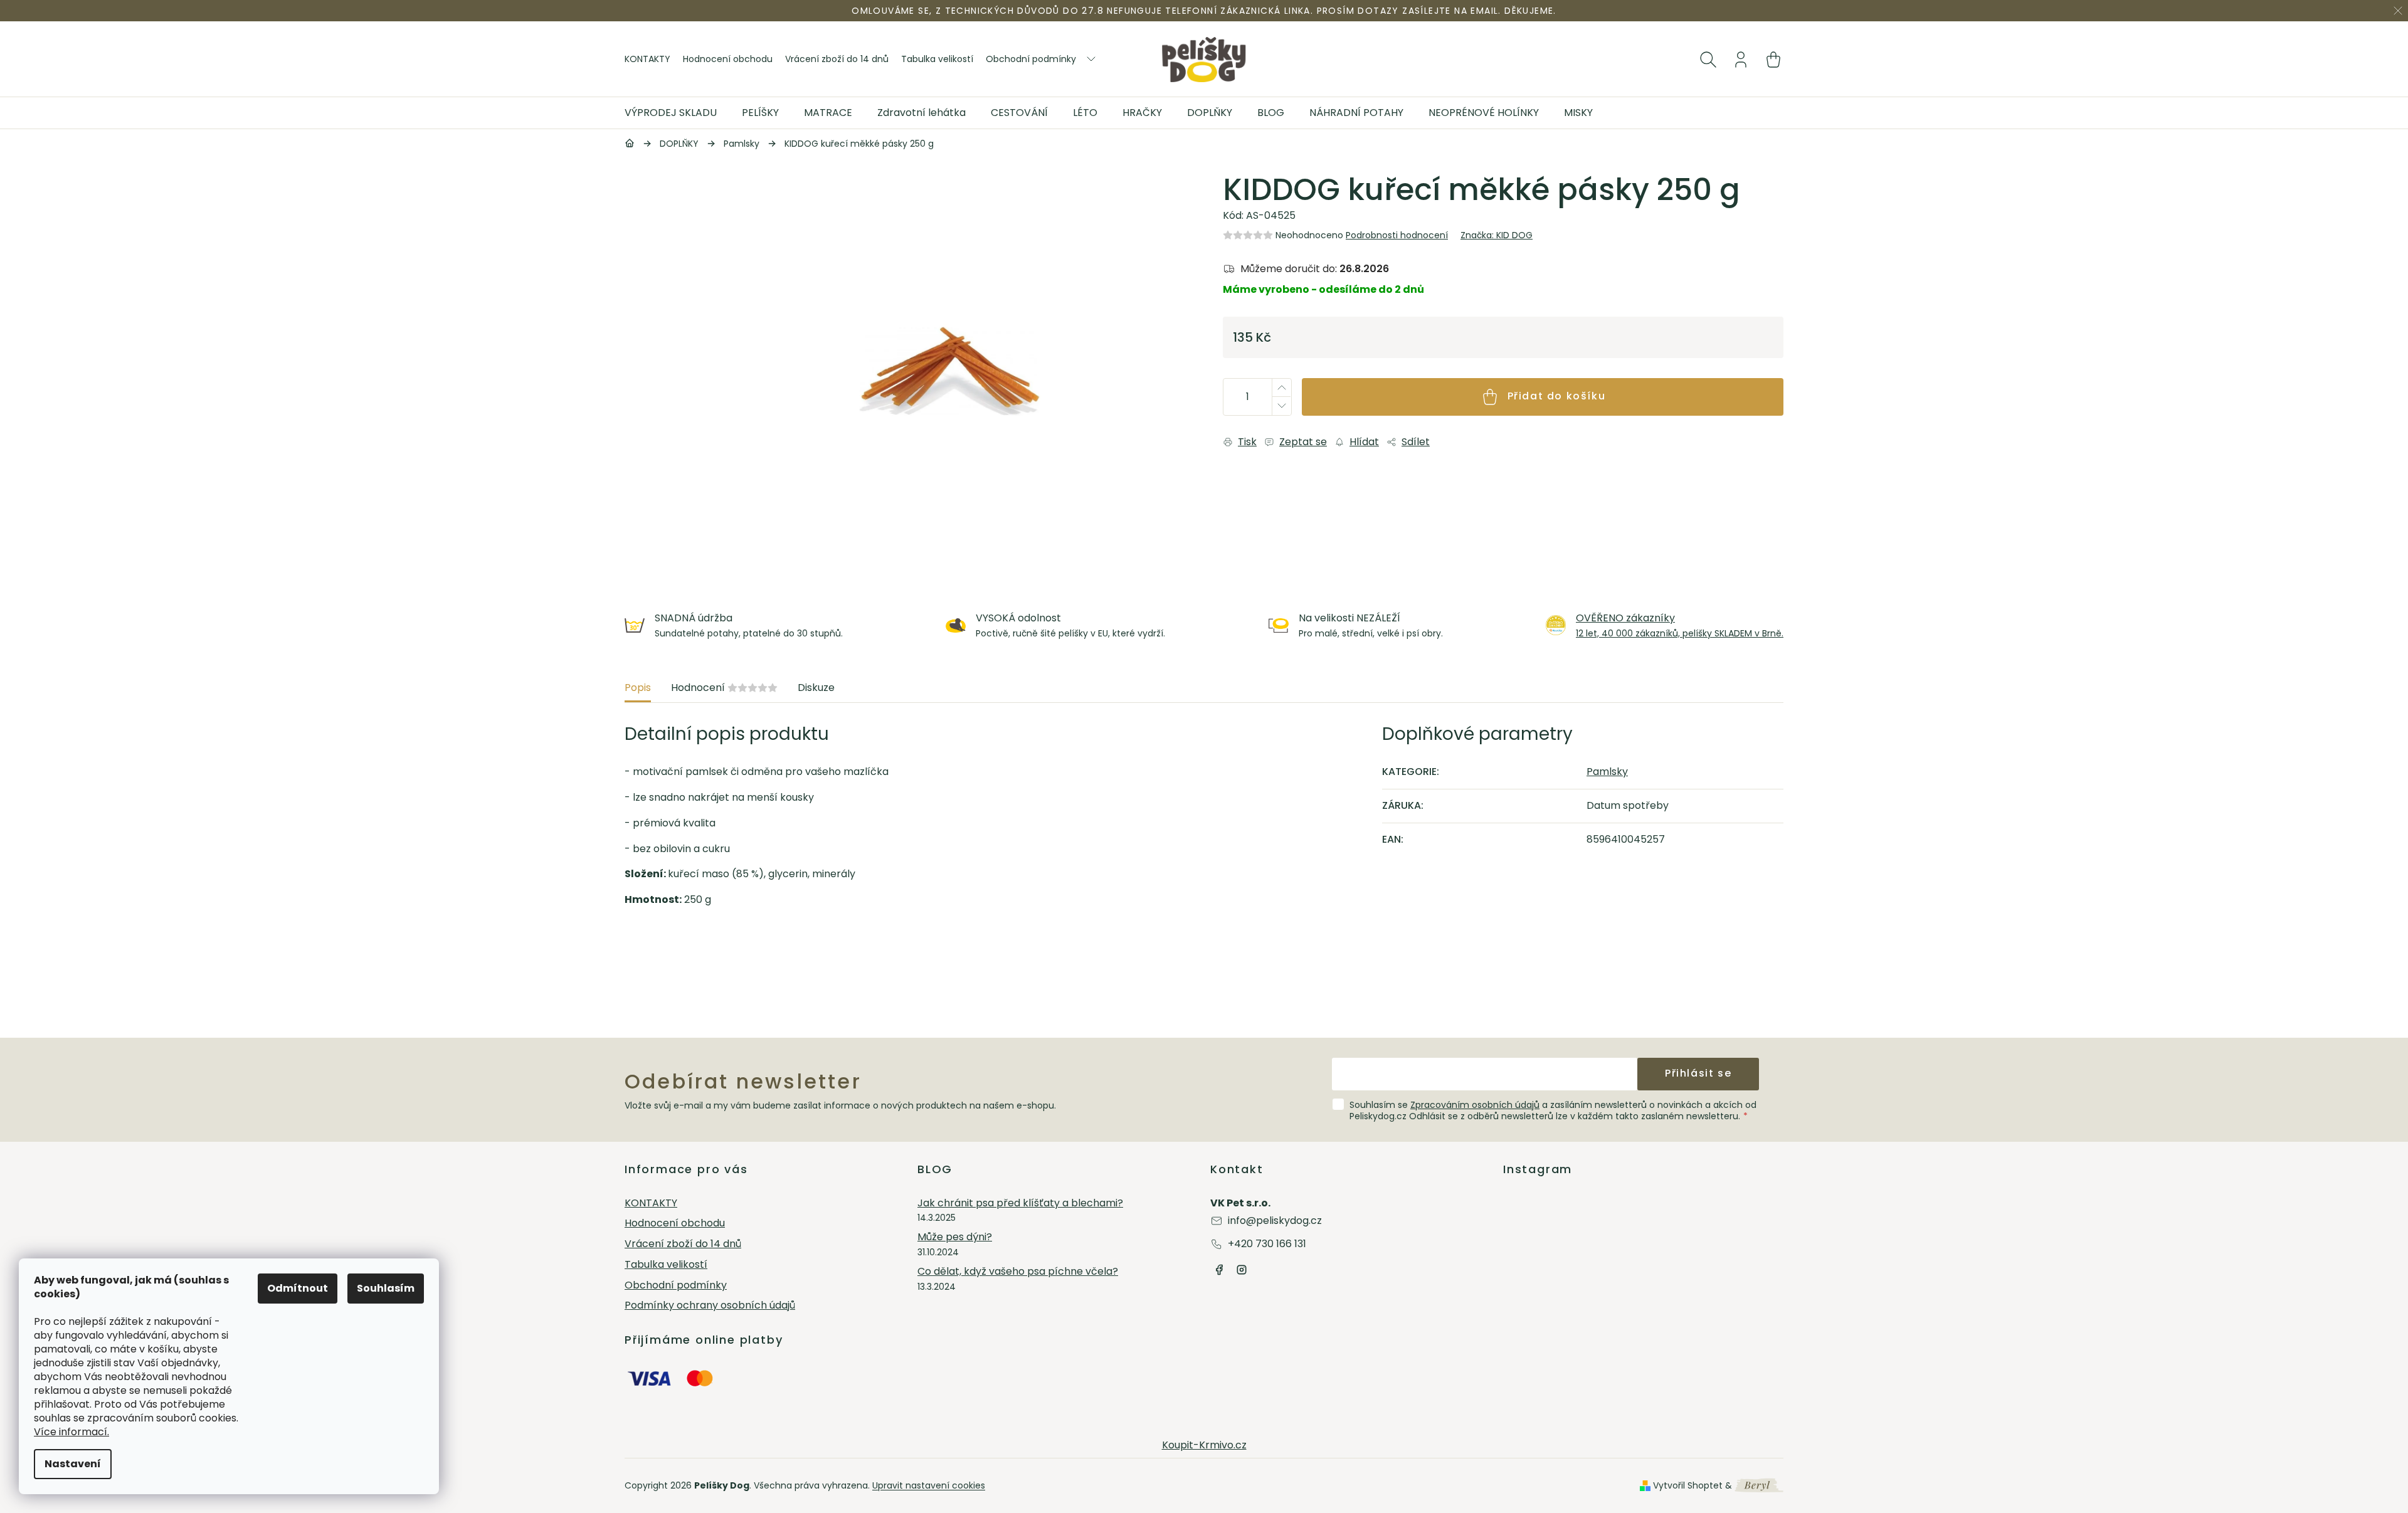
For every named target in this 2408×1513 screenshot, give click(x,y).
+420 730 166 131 (1267, 1244)
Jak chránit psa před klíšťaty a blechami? (1020, 1204)
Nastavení (73, 1464)
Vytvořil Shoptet (1688, 1485)
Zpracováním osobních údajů (1475, 1105)
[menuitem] (677, 113)
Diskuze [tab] (816, 688)
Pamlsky (1607, 772)
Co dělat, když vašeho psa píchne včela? (1018, 1272)
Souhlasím (386, 1288)
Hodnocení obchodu (728, 59)
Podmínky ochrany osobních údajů (710, 1306)
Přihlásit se (1698, 1073)
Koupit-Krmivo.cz (1204, 1445)
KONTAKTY (647, 59)
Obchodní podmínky (1031, 59)
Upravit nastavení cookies (929, 1485)
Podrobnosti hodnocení (1397, 235)
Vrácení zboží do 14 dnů (837, 59)
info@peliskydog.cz (1275, 1220)
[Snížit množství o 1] (1281, 406)
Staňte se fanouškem (1219, 1270)
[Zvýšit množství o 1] (1281, 388)
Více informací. (71, 1432)
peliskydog (1242, 1270)
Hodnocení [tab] (724, 688)
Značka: (1497, 235)
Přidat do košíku (1557, 396)
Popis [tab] (638, 688)
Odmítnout (298, 1288)
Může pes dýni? (955, 1237)
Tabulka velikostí (937, 59)
